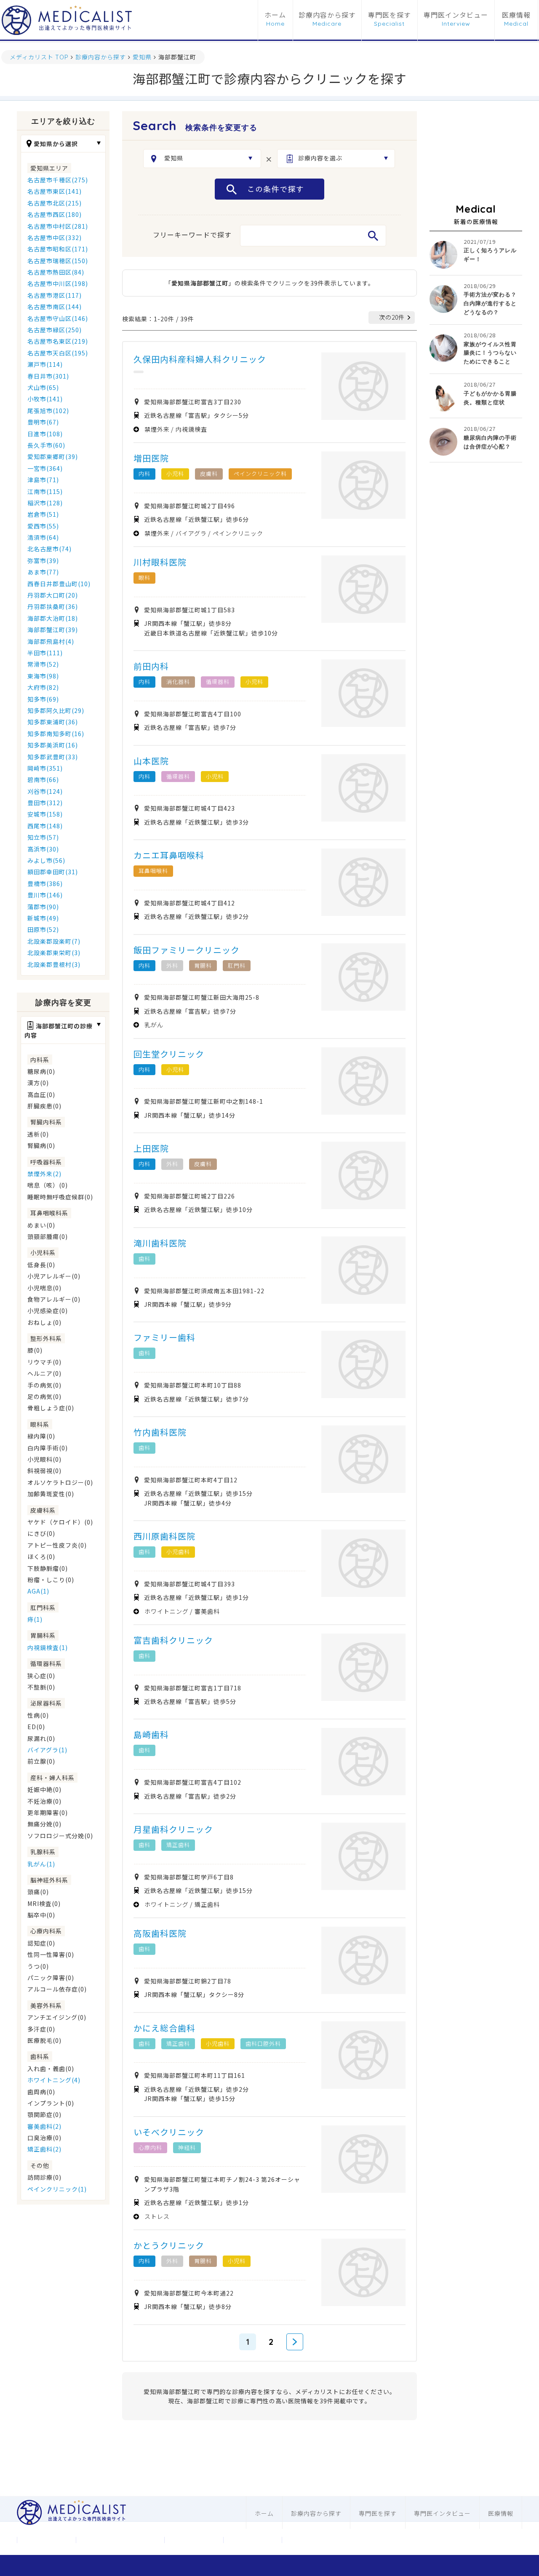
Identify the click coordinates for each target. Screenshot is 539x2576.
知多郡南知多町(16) (56, 734)
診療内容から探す (327, 15)
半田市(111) (45, 653)
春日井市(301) (48, 376)
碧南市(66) (43, 779)
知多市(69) (43, 699)
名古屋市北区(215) (55, 203)
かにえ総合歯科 (164, 2028)
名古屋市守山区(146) (58, 318)
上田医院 (151, 1148)
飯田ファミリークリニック (187, 950)
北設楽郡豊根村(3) (54, 964)
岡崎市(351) (45, 768)
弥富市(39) (43, 561)
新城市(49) (43, 918)
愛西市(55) (43, 526)
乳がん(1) (41, 1864)
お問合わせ (194, 2540)
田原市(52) (43, 929)
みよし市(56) (46, 860)
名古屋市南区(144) (55, 307)
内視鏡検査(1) (48, 1647)
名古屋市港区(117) (55, 295)
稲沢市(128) (45, 503)
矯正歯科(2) (44, 2149)
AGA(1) (38, 1591)
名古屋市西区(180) (55, 214)
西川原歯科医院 (164, 1536)
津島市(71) (43, 480)
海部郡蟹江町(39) (53, 630)
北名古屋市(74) (49, 549)
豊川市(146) (45, 895)
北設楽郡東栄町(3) (54, 953)
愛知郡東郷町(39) (53, 456)
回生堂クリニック (169, 1054)
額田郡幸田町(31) (53, 872)
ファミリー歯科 (164, 1337)
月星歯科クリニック (173, 1829)
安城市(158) (45, 814)
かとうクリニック (169, 2245)
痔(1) (35, 1619)
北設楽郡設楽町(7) (54, 941)
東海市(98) (43, 676)
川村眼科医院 (160, 562)
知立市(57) (43, 837)
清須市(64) (43, 537)
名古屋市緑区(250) (55, 330)
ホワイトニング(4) (54, 2080)
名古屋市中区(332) (55, 238)
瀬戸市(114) (45, 364)
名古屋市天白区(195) (58, 353)
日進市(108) (45, 434)
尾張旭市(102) (48, 411)
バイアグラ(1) (47, 1750)
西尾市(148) (45, 826)
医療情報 (516, 15)
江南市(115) (45, 491)
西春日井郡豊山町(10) (59, 584)
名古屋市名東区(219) (58, 341)
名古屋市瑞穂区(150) (58, 261)
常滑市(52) (43, 664)
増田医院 (151, 458)
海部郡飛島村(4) (51, 641)
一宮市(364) (45, 468)
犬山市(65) (43, 387)
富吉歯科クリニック (173, 1640)
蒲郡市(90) (43, 907)
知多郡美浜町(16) (53, 745)
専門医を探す (390, 15)
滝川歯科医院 (160, 1243)
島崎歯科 (151, 1734)
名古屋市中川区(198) (58, 283)
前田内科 (151, 666)
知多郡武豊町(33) (53, 757)
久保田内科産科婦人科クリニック (200, 359)
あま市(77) (43, 572)
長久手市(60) (46, 445)
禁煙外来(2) (44, 1174)
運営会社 (46, 2540)
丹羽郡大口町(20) (53, 595)
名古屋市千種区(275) (58, 180)
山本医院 (151, 761)
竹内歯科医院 (160, 1432)
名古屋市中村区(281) (58, 226)
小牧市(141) (45, 399)
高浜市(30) (43, 849)
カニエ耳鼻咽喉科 (169, 855)
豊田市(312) (45, 803)
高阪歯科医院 (160, 1933)
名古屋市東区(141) (55, 191)
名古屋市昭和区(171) (58, 249)
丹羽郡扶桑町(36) (53, 606)
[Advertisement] (476, 153)
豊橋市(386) (45, 884)
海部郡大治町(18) (53, 618)
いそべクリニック (169, 2132)
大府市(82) (43, 687)
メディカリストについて (120, 2540)
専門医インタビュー (456, 15)
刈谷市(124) (45, 791)
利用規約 (253, 2540)
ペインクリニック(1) (57, 2189)
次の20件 (392, 317)
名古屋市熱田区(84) (56, 272)
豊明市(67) (43, 422)
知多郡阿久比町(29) (56, 710)
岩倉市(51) (43, 514)
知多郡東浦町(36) (53, 722)
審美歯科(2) (44, 2126)
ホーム (275, 15)
